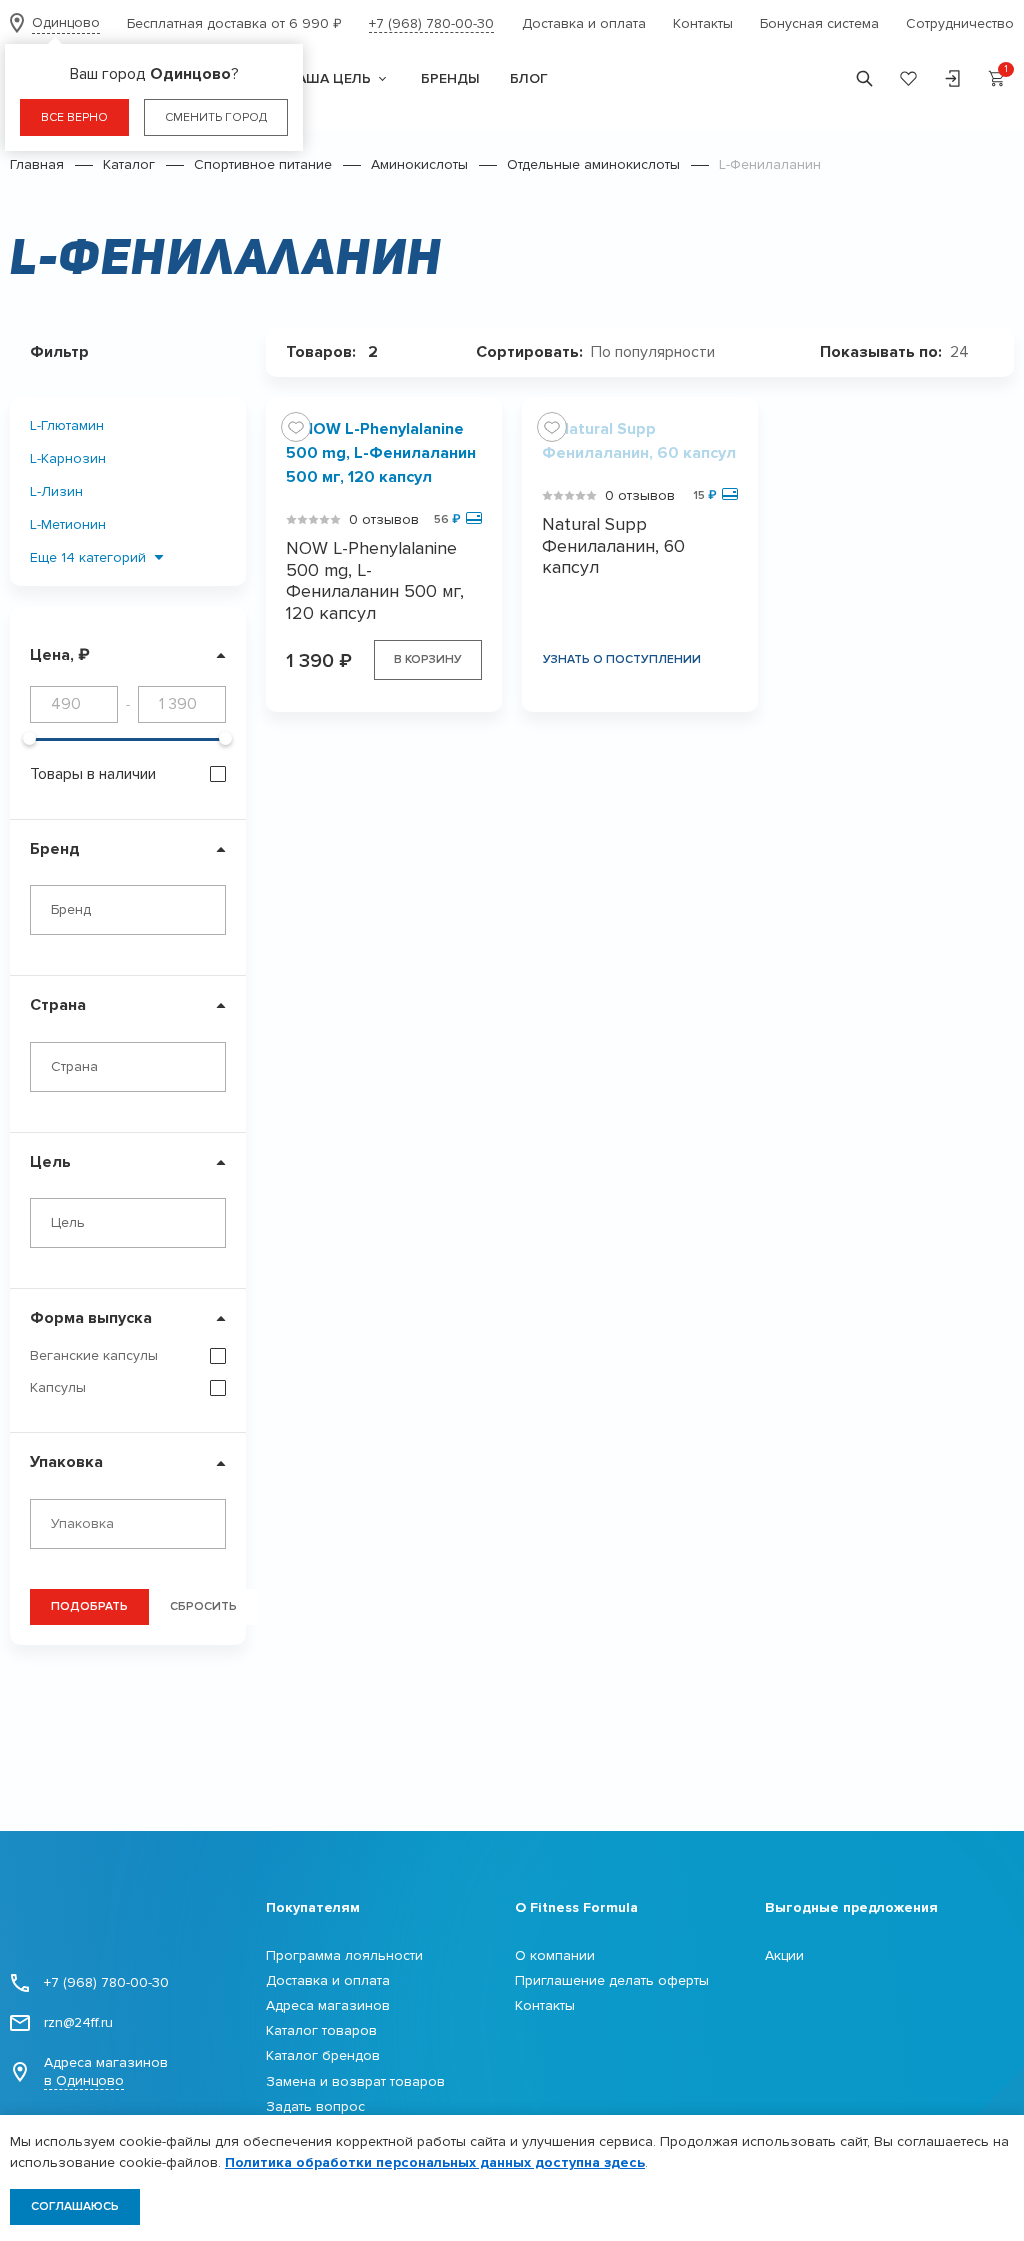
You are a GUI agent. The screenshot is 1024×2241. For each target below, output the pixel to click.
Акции (784, 1955)
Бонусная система (819, 23)
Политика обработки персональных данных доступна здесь (435, 2162)
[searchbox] (133, 1524)
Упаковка (66, 1462)
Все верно (74, 117)
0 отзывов (384, 519)
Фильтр (59, 352)
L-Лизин (56, 491)
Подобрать (89, 1606)
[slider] (29, 738)
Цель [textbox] (68, 1222)
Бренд (55, 849)
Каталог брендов (323, 2055)
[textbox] (660, 352)
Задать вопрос (315, 2106)
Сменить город (216, 117)
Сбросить (203, 1606)
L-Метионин (68, 524)
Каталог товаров (321, 2030)
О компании (555, 1955)
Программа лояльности (344, 1955)
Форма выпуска (91, 1318)
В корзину (428, 659)
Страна (58, 1005)
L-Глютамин (67, 425)
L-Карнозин (68, 458)
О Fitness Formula (576, 1907)
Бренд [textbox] (71, 909)
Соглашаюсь (75, 2206)
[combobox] (128, 910)
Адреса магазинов (106, 2071)
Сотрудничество (960, 23)
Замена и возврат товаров (355, 2081)
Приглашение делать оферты (612, 1980)
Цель (50, 1162)
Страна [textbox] (74, 1066)
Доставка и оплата (584, 23)
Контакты (703, 23)
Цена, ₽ (60, 655)
